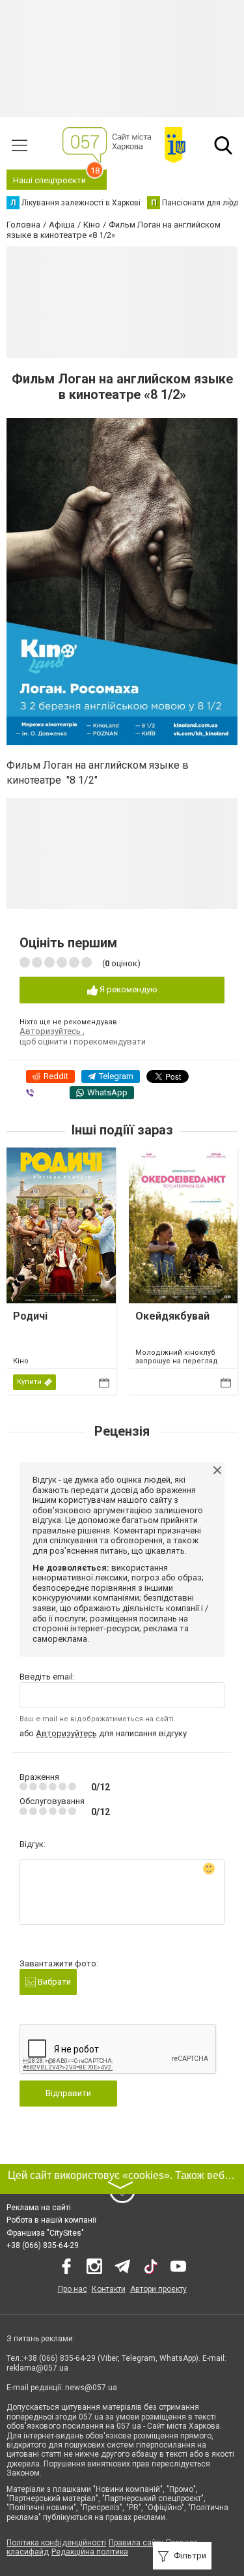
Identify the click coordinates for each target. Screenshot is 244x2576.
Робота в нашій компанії (51, 2220)
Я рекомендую (128, 989)
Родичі (30, 1316)
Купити (29, 1382)
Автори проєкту (158, 2289)
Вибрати (53, 1982)
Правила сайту (136, 2543)
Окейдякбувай (172, 1316)
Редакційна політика (90, 2552)
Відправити (68, 2093)
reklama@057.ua (37, 2368)
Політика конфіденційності (56, 2543)
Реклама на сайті (39, 2208)
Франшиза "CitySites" (45, 2233)
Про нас (73, 2289)
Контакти (109, 2289)
